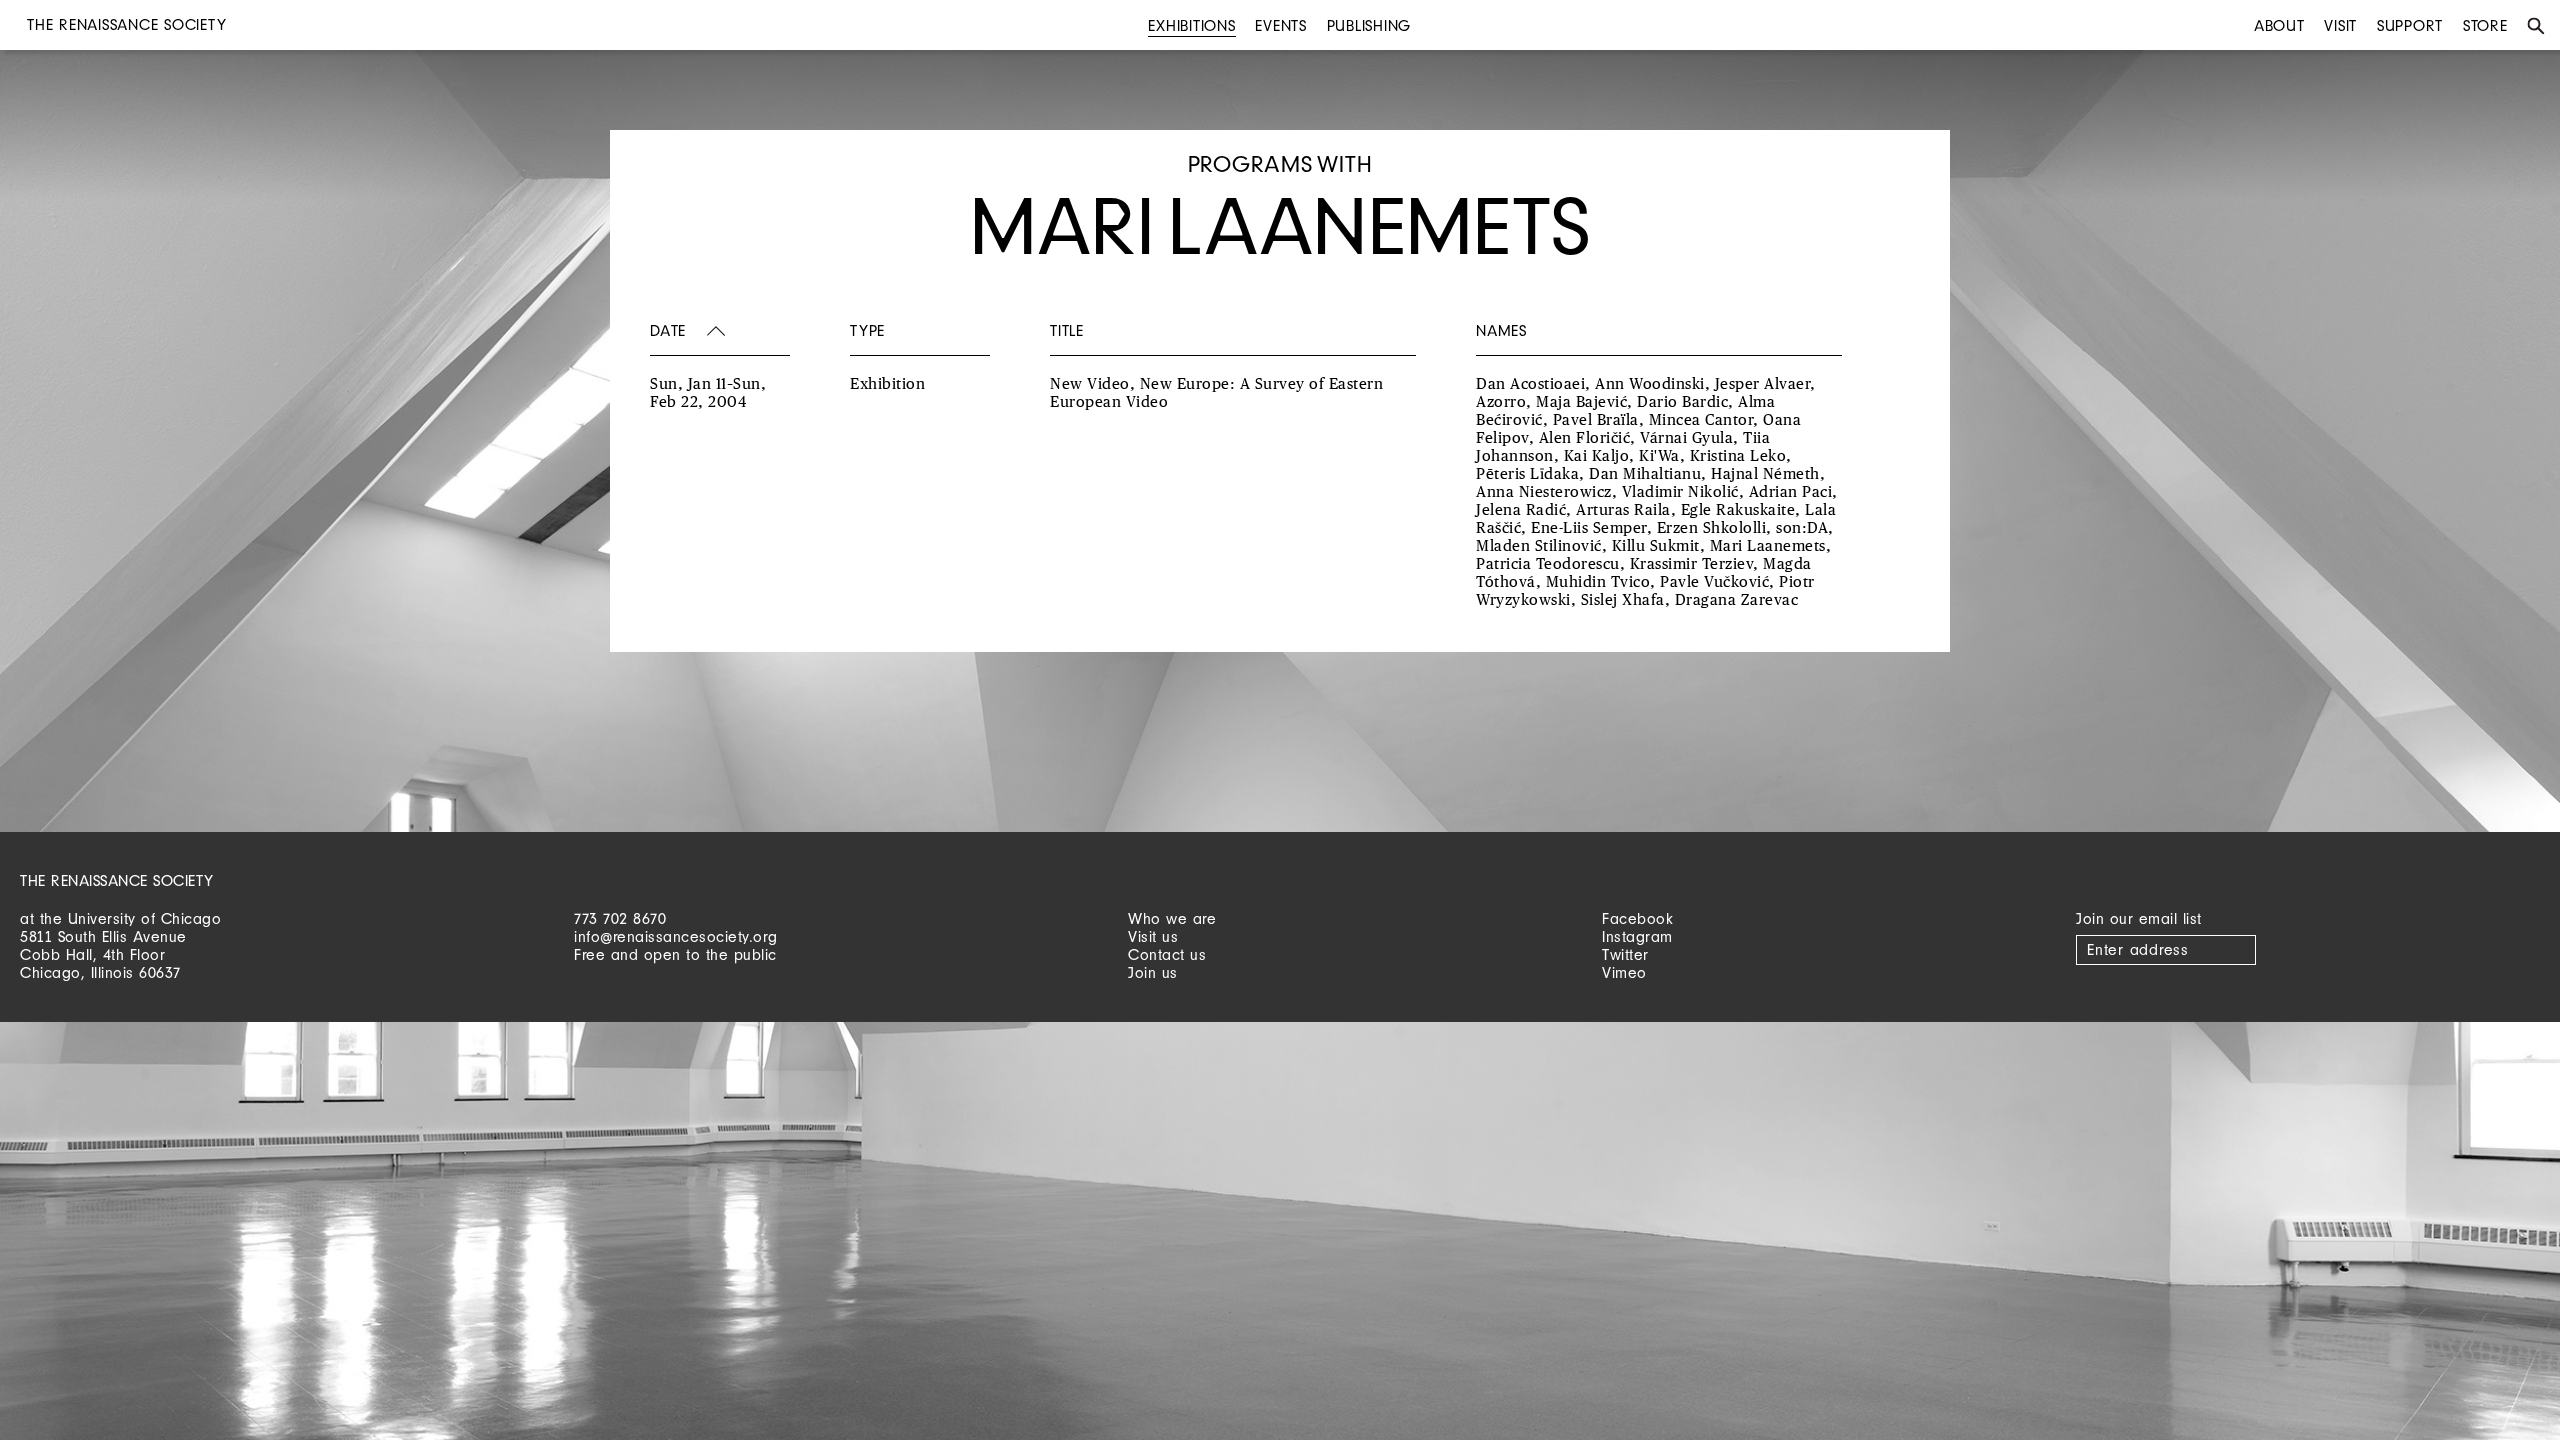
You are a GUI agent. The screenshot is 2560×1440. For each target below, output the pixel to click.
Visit (2340, 25)
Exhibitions (1191, 25)
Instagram (1637, 936)
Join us (1153, 972)
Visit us (1153, 936)
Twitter (1625, 954)
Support (2410, 25)
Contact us (1167, 954)
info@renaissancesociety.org (676, 936)
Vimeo (1624, 972)
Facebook (1637, 918)
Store (2485, 25)
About (2279, 25)
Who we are (1172, 918)
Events (1281, 25)
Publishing (1369, 25)
